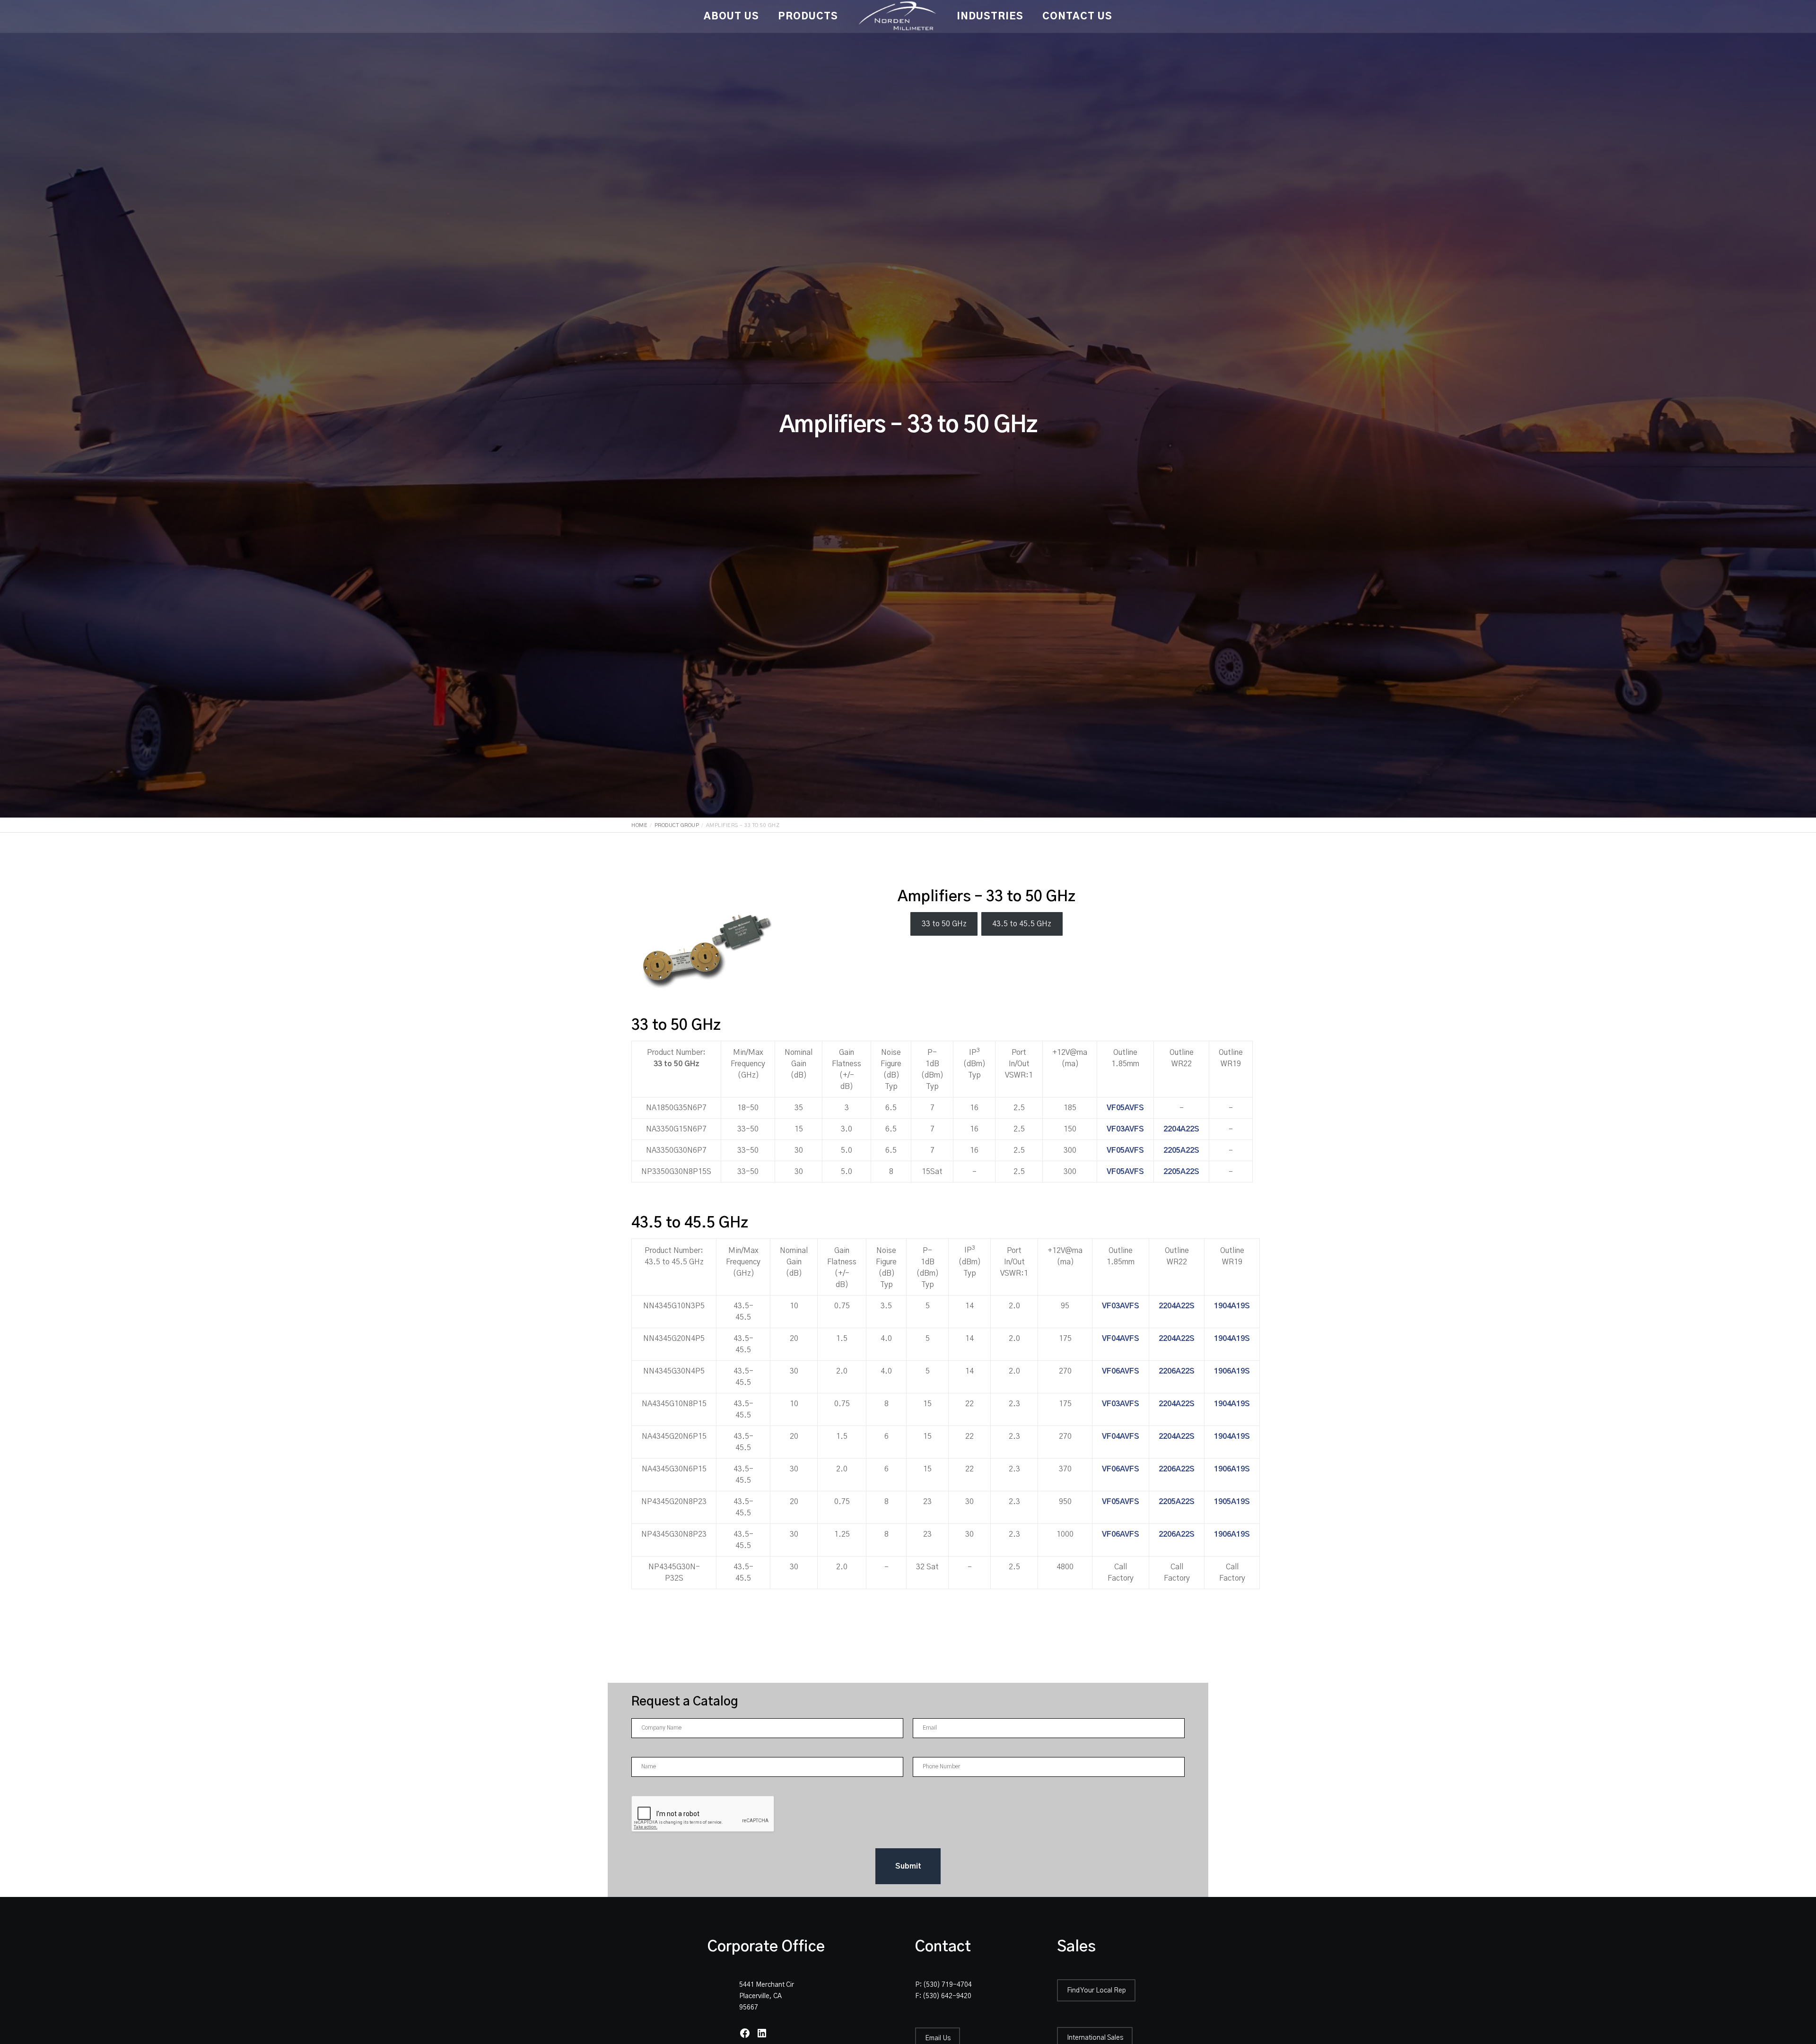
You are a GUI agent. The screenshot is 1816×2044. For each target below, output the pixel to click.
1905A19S (1232, 1502)
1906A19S (1232, 1371)
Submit (908, 1866)
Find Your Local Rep (1096, 1991)
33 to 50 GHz (944, 924)
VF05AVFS (1125, 1108)
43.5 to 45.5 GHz (1022, 924)
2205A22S (1181, 1150)
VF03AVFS (1125, 1129)
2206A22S (1177, 1371)
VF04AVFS (1121, 1339)
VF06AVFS (1121, 1371)
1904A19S (1232, 1306)
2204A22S (1181, 1129)
